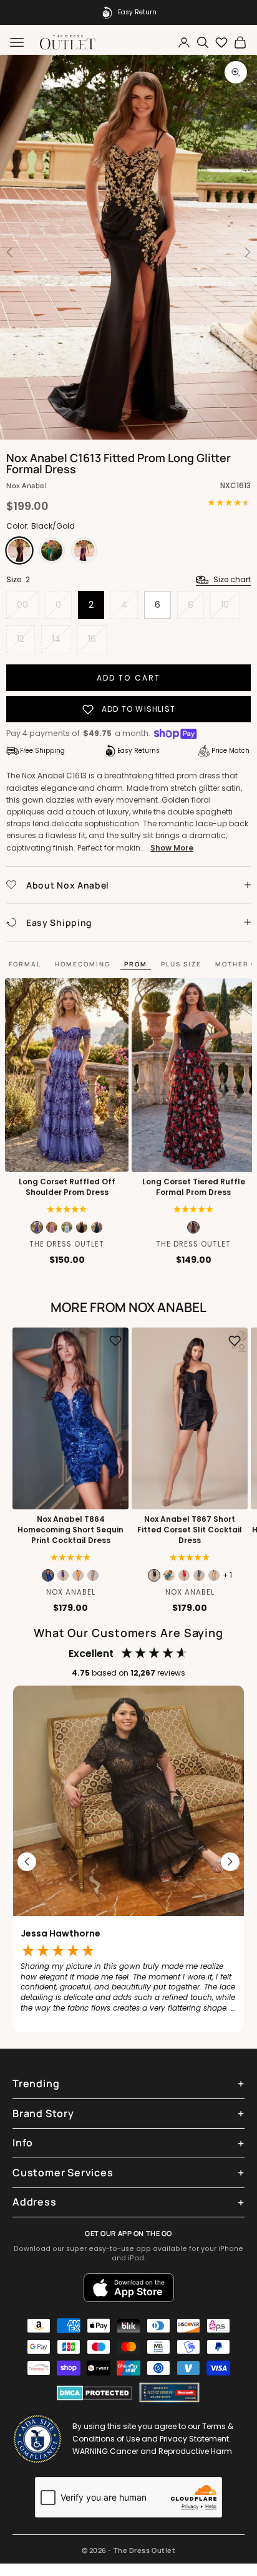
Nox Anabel (27, 485)
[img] (67, 1209)
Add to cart (129, 678)
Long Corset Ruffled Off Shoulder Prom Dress (67, 1187)
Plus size (181, 964)
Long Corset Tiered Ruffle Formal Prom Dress (194, 1187)
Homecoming (83, 964)
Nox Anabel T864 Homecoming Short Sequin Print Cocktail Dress (70, 1530)
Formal (25, 964)
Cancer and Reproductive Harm (171, 2451)
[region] (128, 1862)
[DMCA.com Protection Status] (95, 2393)
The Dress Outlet (67, 1244)
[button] (194, 1209)
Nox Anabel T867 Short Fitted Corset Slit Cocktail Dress (190, 1530)
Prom (136, 964)
